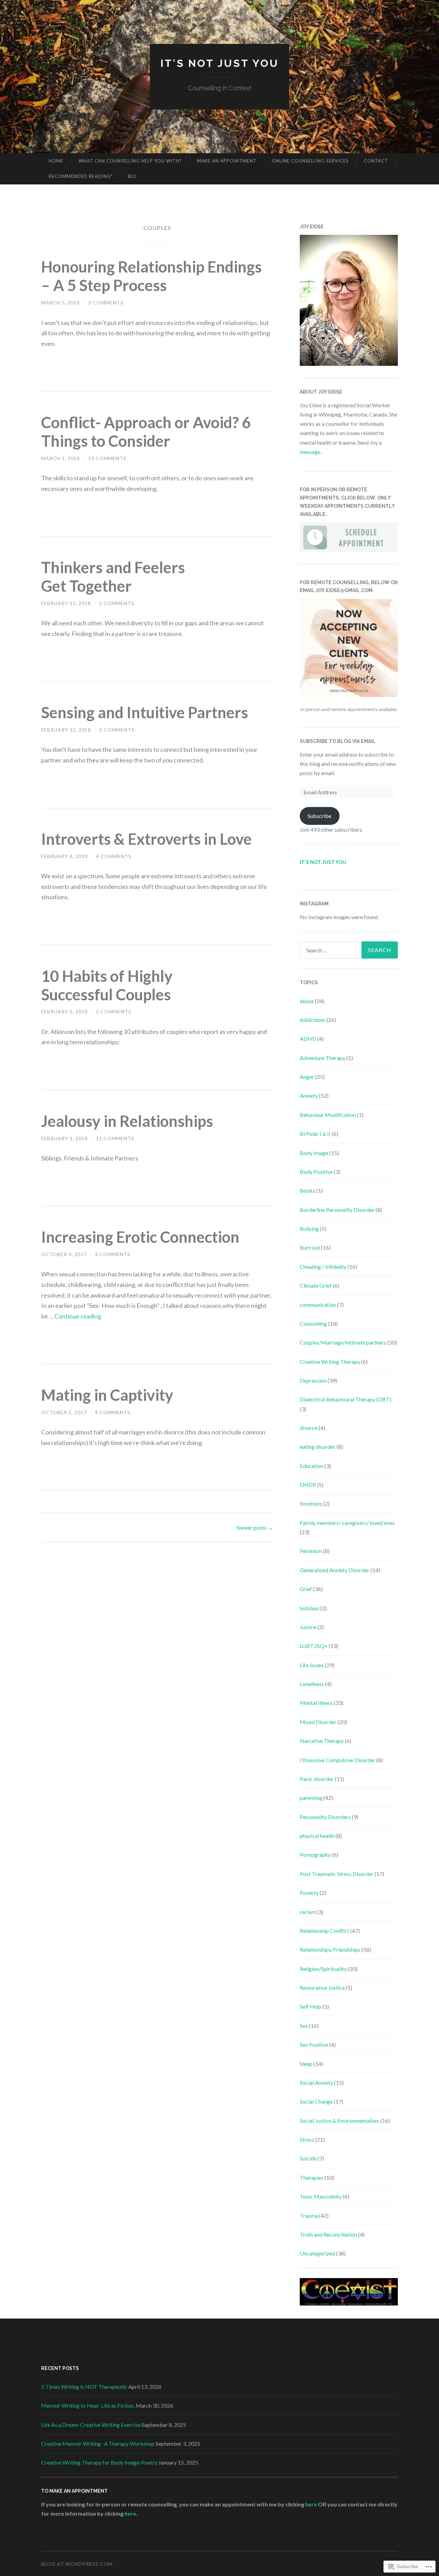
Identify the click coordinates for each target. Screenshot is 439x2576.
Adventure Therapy (323, 1058)
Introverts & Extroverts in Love (146, 839)
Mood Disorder (318, 1722)
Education (312, 1466)
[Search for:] (349, 950)
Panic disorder (317, 1779)
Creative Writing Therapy (330, 1362)
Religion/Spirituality (323, 1969)
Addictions (313, 1020)
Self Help (311, 2006)
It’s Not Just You (323, 862)
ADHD (308, 1039)
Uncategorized (317, 2253)
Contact (376, 161)
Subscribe (319, 816)
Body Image (314, 1153)
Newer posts (255, 1527)
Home (56, 161)
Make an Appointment (227, 161)
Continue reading (78, 1316)
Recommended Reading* (81, 176)
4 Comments (114, 856)
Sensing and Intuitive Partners (145, 712)
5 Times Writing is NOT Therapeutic (84, 2387)
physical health (317, 1836)
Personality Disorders (325, 1817)
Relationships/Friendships (330, 1949)
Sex (304, 2026)
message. (311, 452)
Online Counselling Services (310, 161)
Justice (308, 1627)
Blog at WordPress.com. (78, 2564)
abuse (307, 1001)
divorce (309, 1428)
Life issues (312, 1665)
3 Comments (106, 303)
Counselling (313, 1323)
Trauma (309, 2216)
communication (318, 1305)
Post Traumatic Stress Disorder (337, 1874)
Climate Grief (316, 1285)
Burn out (310, 1247)
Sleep (306, 2064)
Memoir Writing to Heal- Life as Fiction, (88, 2405)
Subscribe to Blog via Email (338, 741)
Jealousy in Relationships (127, 1121)
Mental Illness (316, 1703)
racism (308, 1912)
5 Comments (114, 1012)
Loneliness (312, 1684)
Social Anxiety (316, 2083)
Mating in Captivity (107, 1395)
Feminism (311, 1551)
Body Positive (316, 1172)
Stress (307, 2139)
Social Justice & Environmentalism (340, 2121)
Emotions (311, 1503)
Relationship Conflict (324, 1931)
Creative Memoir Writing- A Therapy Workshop (98, 2443)
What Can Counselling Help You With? (130, 161)
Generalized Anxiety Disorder (335, 1570)
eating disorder (318, 1447)
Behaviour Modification (328, 1115)
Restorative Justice (322, 1988)
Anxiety (309, 1096)
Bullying (309, 1229)
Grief (306, 1589)
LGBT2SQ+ (314, 1646)
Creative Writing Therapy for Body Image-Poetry (99, 2462)
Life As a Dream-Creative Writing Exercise (91, 2425)
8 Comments (113, 1412)
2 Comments (117, 603)
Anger (307, 1077)
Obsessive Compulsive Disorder (337, 1760)
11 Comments (115, 1138)
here (312, 2504)
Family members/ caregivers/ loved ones (347, 1523)
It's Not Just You (220, 63)
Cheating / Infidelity (323, 1267)
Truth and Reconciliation (328, 2234)
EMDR (308, 1485)
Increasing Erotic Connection (140, 1237)
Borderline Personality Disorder (337, 1210)
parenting (311, 1798)
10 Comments (107, 458)
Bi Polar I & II (315, 1134)
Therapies (312, 2177)
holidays (310, 1608)
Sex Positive (314, 2044)
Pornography (315, 1855)
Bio (132, 176)
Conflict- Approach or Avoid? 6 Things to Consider (146, 432)
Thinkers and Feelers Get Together (113, 577)
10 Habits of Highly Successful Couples (107, 985)
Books (307, 1190)
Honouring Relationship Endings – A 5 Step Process (151, 276)
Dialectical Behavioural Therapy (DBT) (346, 1399)
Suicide (308, 2158)
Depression (313, 1380)
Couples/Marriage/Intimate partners (343, 1342)
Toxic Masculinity (321, 2196)
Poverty (309, 1893)
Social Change (316, 2101)
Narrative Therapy (322, 1741)
